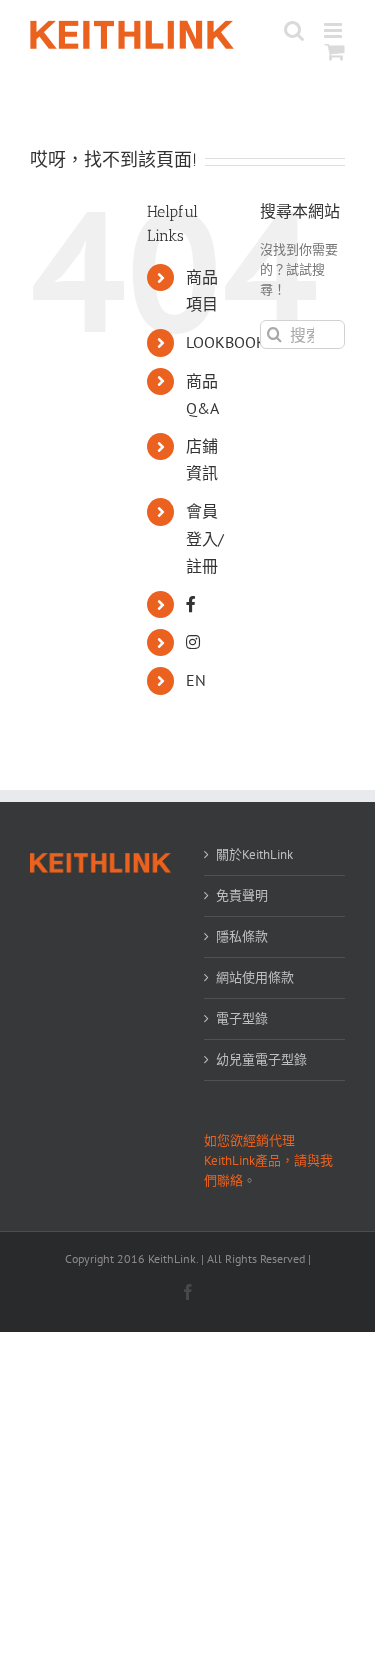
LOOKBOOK (226, 342)
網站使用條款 (255, 977)
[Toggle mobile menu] (334, 30)
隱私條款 (242, 936)
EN (196, 680)
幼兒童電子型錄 (261, 1059)
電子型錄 (242, 1018)
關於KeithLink (254, 854)
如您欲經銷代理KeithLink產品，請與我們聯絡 (268, 1160)
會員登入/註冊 (205, 538)
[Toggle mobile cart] (335, 51)
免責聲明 (242, 895)
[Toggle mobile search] (294, 30)
